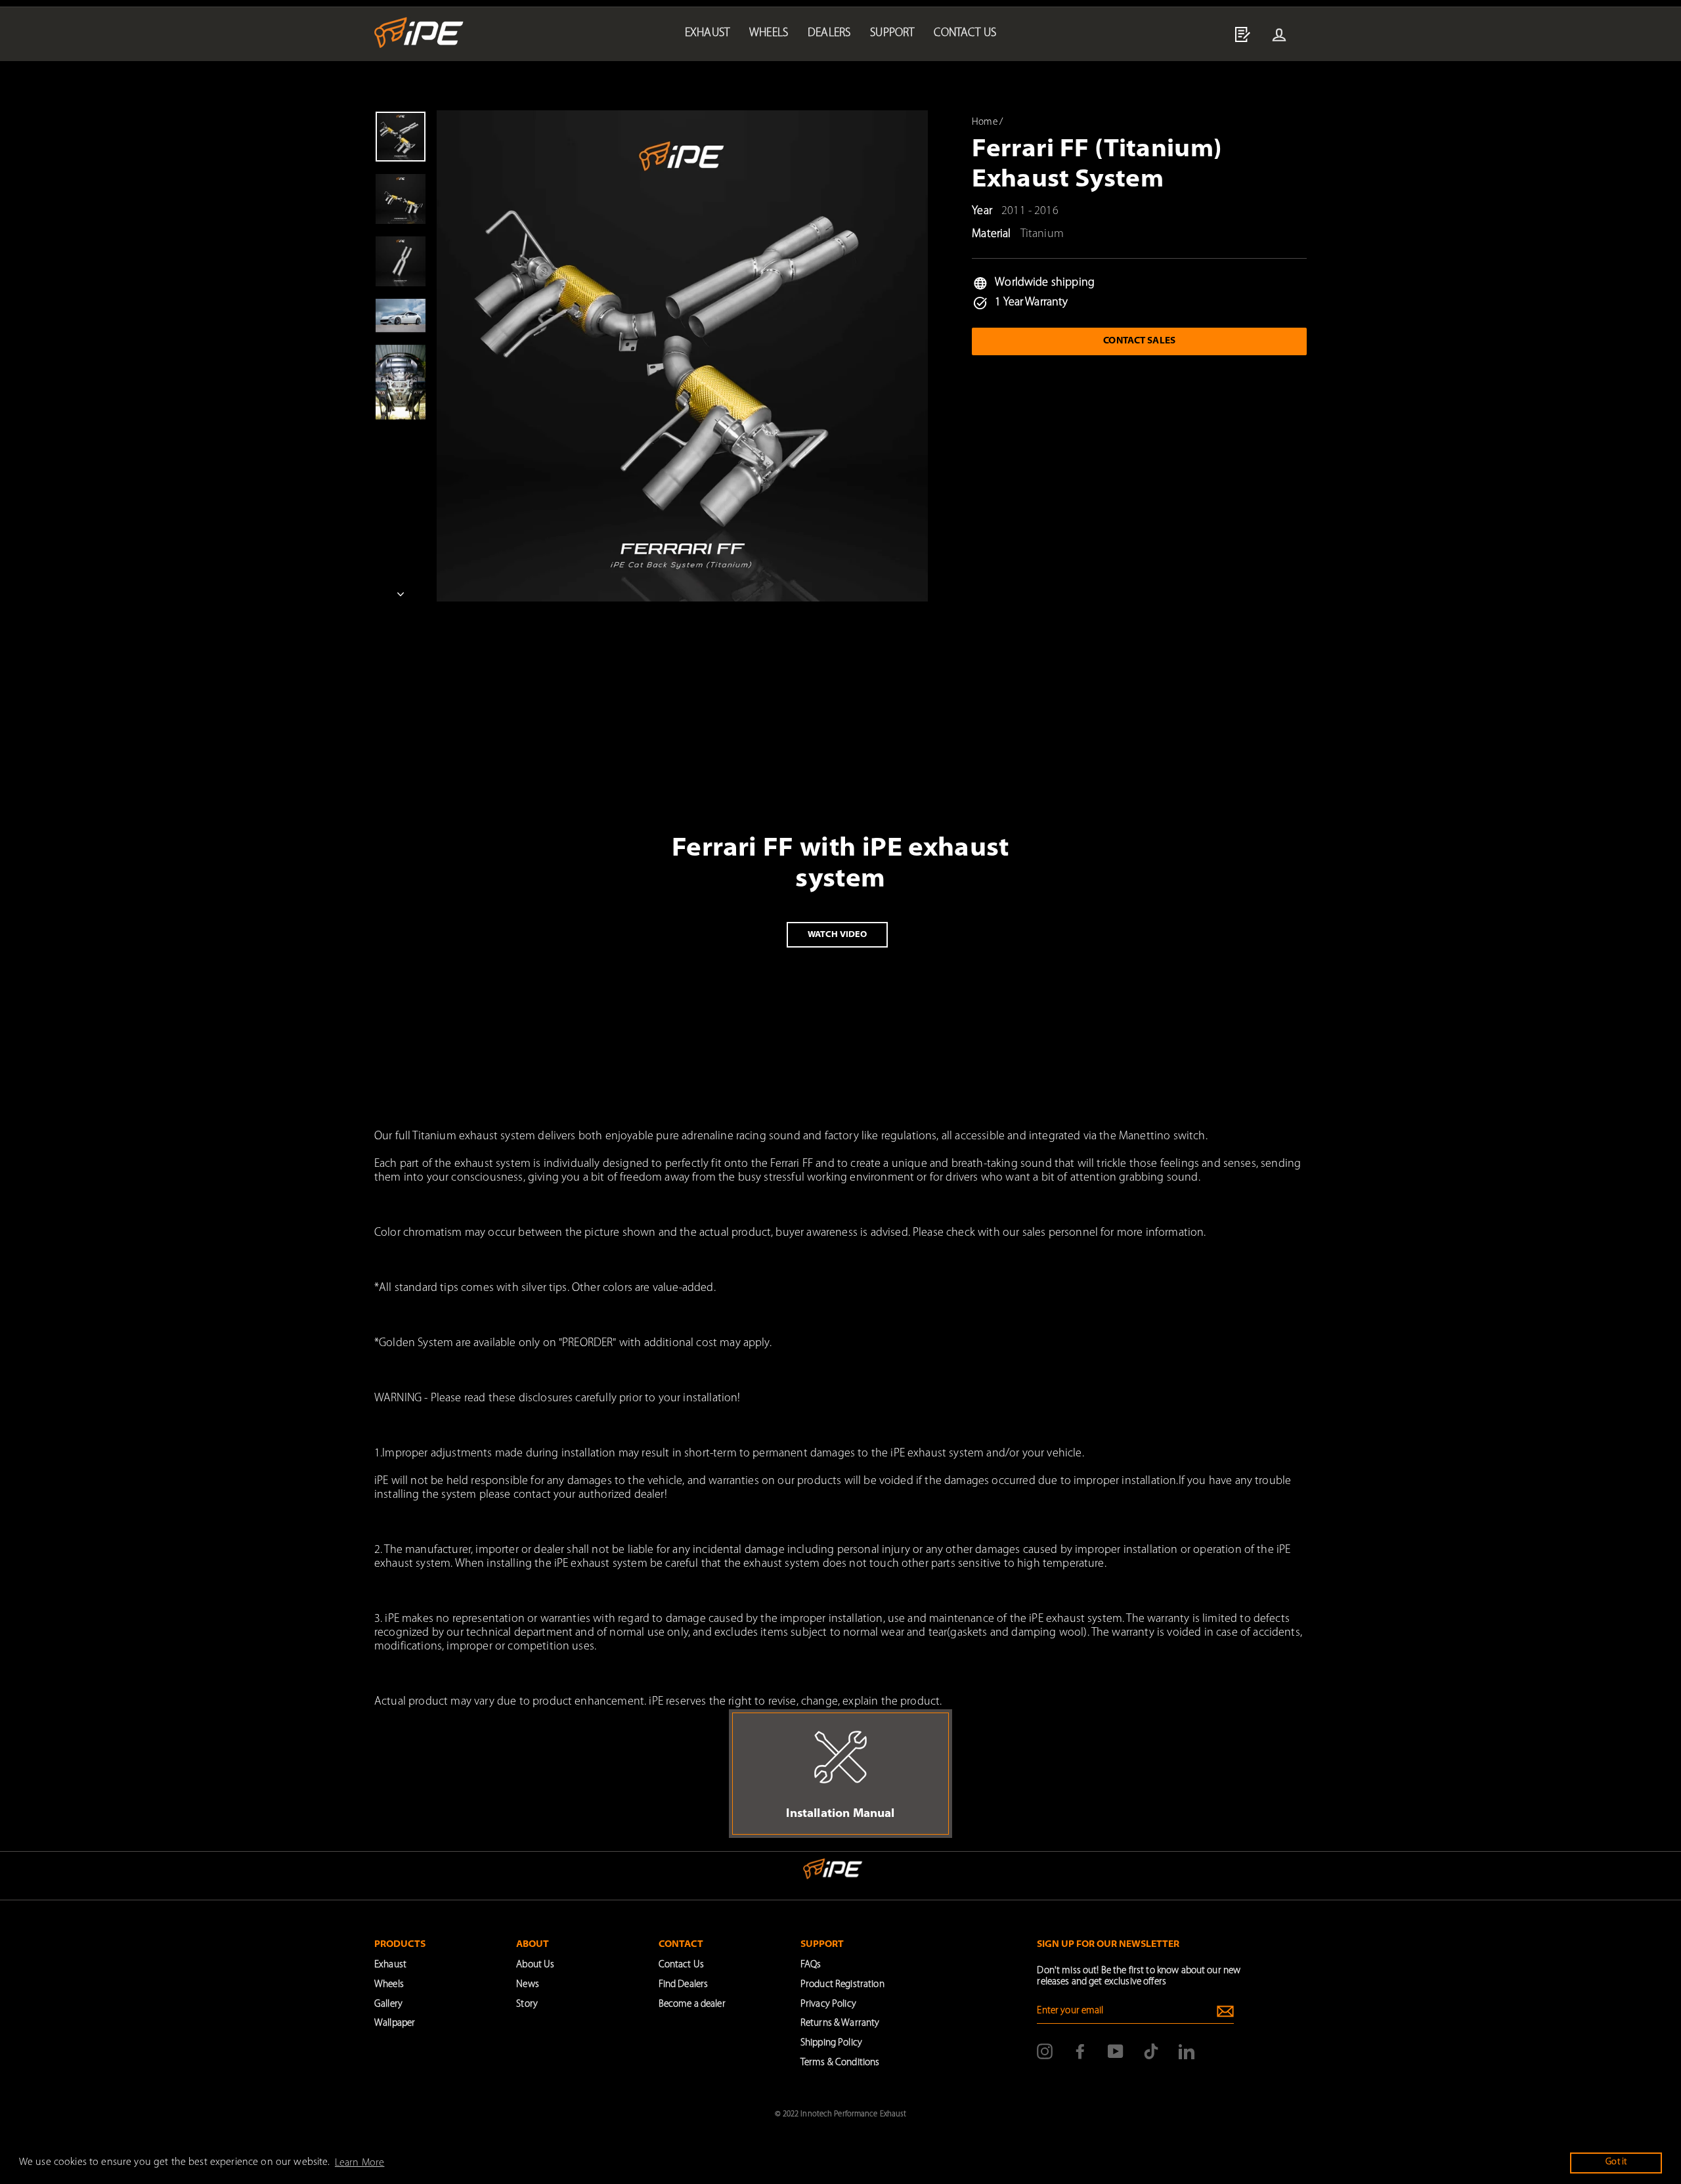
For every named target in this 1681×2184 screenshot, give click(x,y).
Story (527, 2004)
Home (985, 122)
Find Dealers (684, 1985)
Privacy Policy (828, 2004)
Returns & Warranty (840, 2023)
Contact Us (681, 1965)
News (528, 1985)
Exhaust (707, 33)
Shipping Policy (831, 2043)
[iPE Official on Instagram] (1045, 2051)
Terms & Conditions (840, 2063)
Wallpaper (395, 2023)
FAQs (811, 1965)
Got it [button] (1616, 2162)
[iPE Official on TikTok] (1151, 2051)
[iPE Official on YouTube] (1116, 2051)
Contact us (965, 33)
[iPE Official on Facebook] (1080, 2051)
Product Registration (842, 1985)
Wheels (769, 33)
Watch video (837, 935)
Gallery (388, 2004)
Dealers (829, 33)
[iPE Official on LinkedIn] (1187, 2051)
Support (892, 33)
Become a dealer (692, 2004)
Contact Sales (1139, 341)
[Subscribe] (1225, 2011)
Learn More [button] (360, 2163)
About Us (535, 1965)
